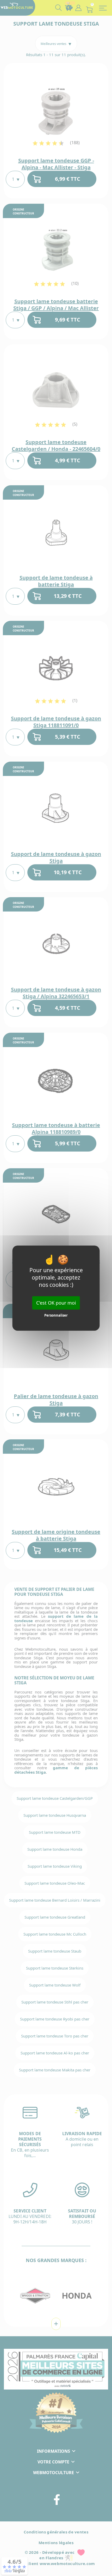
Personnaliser (56, 1315)
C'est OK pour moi (56, 1302)
